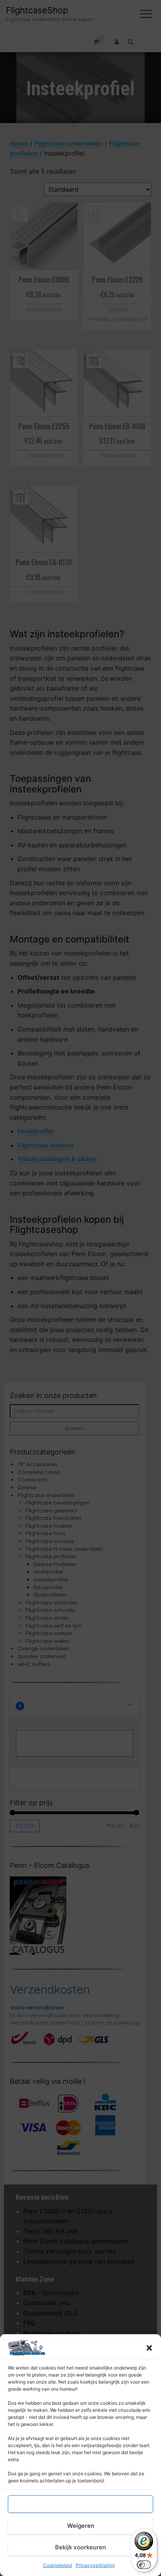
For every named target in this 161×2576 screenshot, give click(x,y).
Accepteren (80, 2504)
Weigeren (81, 2526)
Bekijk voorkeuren (80, 2547)
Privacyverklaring (95, 2565)
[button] (149, 2348)
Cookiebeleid (57, 2565)
